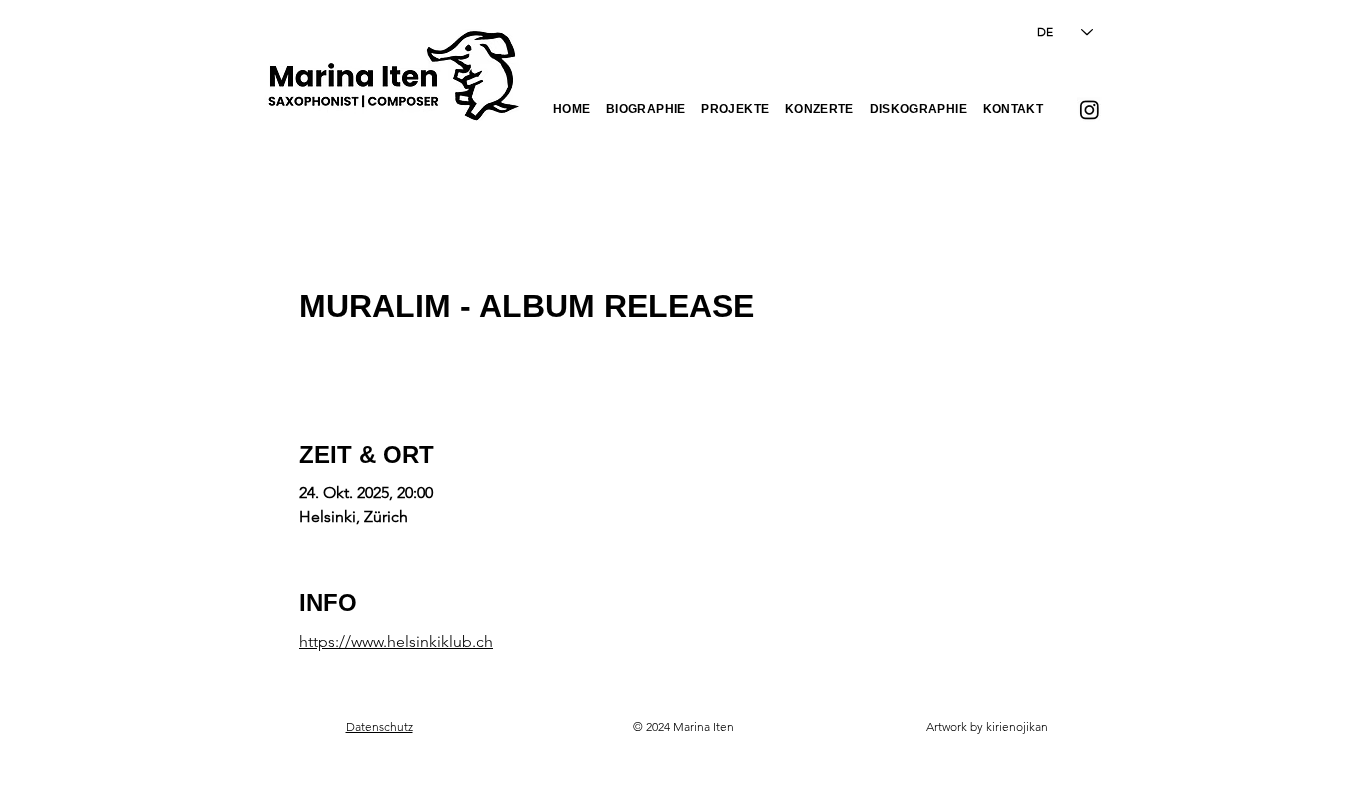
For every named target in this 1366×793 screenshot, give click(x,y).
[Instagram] (1089, 109)
